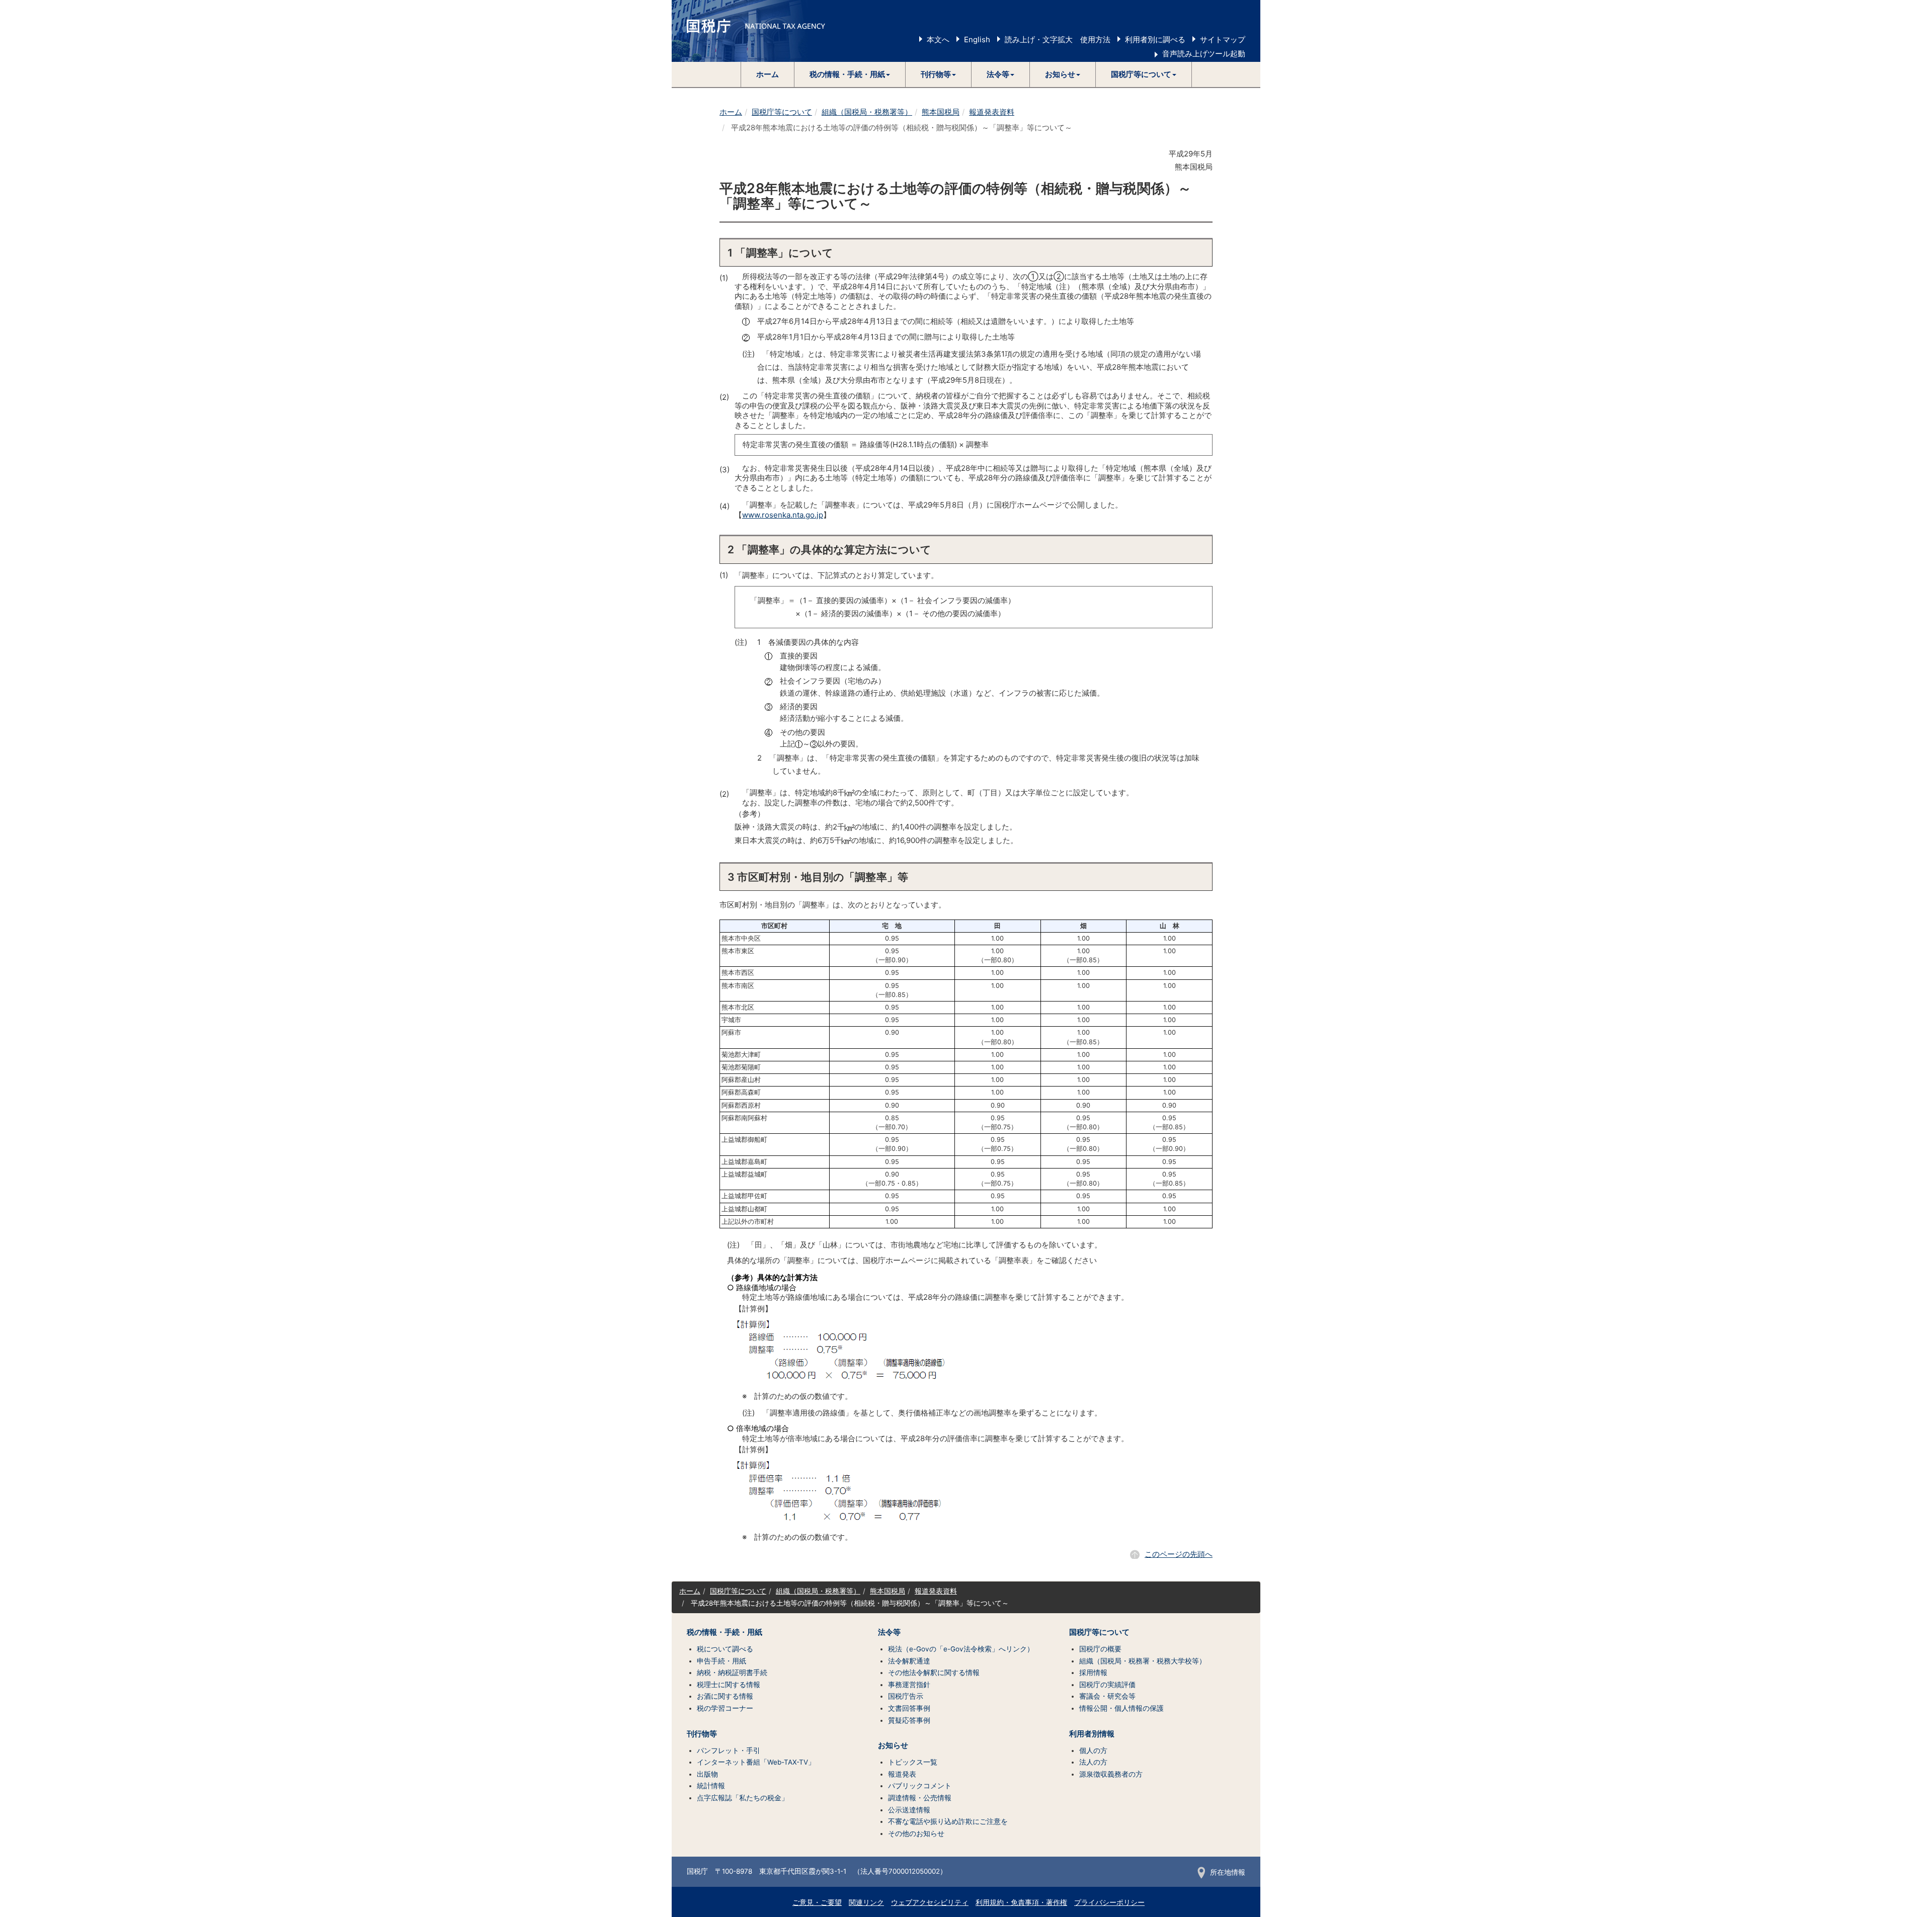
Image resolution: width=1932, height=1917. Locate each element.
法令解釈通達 (909, 1661)
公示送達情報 (909, 1810)
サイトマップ (1223, 39)
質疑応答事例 (909, 1720)
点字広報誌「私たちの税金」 (743, 1798)
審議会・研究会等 (1107, 1696)
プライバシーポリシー (1109, 1902)
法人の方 (1093, 1762)
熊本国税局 (941, 112)
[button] (850, 74)
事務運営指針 (909, 1685)
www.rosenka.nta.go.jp (783, 515)
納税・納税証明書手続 (732, 1673)
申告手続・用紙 (721, 1661)
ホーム (768, 74)
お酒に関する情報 (725, 1696)
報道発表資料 (992, 112)
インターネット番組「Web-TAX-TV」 (756, 1762)
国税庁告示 (906, 1696)
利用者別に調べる (1155, 39)
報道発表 (902, 1774)
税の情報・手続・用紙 (725, 1632)
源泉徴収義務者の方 (1111, 1774)
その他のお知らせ (916, 1833)
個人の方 (1093, 1751)
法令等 (889, 1632)
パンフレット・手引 (729, 1751)
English (977, 39)
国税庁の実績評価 (1107, 1685)
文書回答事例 (909, 1708)
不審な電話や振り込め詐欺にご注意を (948, 1821)
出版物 (707, 1774)
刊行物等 (702, 1734)
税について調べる (725, 1649)
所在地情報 (1228, 1872)
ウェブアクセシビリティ (930, 1902)
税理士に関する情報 (729, 1685)
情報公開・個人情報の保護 (1121, 1708)
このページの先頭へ (1179, 1554)
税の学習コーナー (725, 1708)
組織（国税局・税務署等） (867, 112)
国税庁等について (782, 112)
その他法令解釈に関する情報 (934, 1673)
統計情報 (711, 1786)
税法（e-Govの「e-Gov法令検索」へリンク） (961, 1649)
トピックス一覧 (913, 1762)
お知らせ (893, 1745)
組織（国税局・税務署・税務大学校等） (1143, 1661)
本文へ (938, 39)
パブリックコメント (920, 1786)
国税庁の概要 (1100, 1649)
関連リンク (866, 1902)
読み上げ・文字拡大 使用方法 (1058, 39)
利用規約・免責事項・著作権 (1021, 1902)
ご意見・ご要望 (817, 1902)
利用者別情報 (1092, 1734)
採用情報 (1093, 1673)
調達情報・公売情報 (920, 1798)
